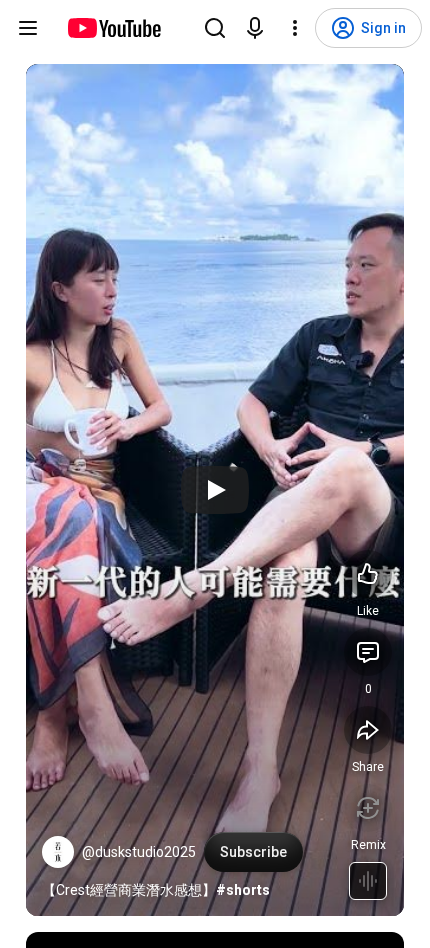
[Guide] (28, 28)
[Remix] (368, 808)
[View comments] (368, 652)
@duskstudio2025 (139, 852)
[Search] (215, 28)
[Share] (368, 730)
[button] (58, 852)
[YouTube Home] (113, 28)
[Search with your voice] (255, 28)
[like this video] (368, 574)
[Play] (215, 490)
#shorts (243, 890)
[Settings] (295, 28)
